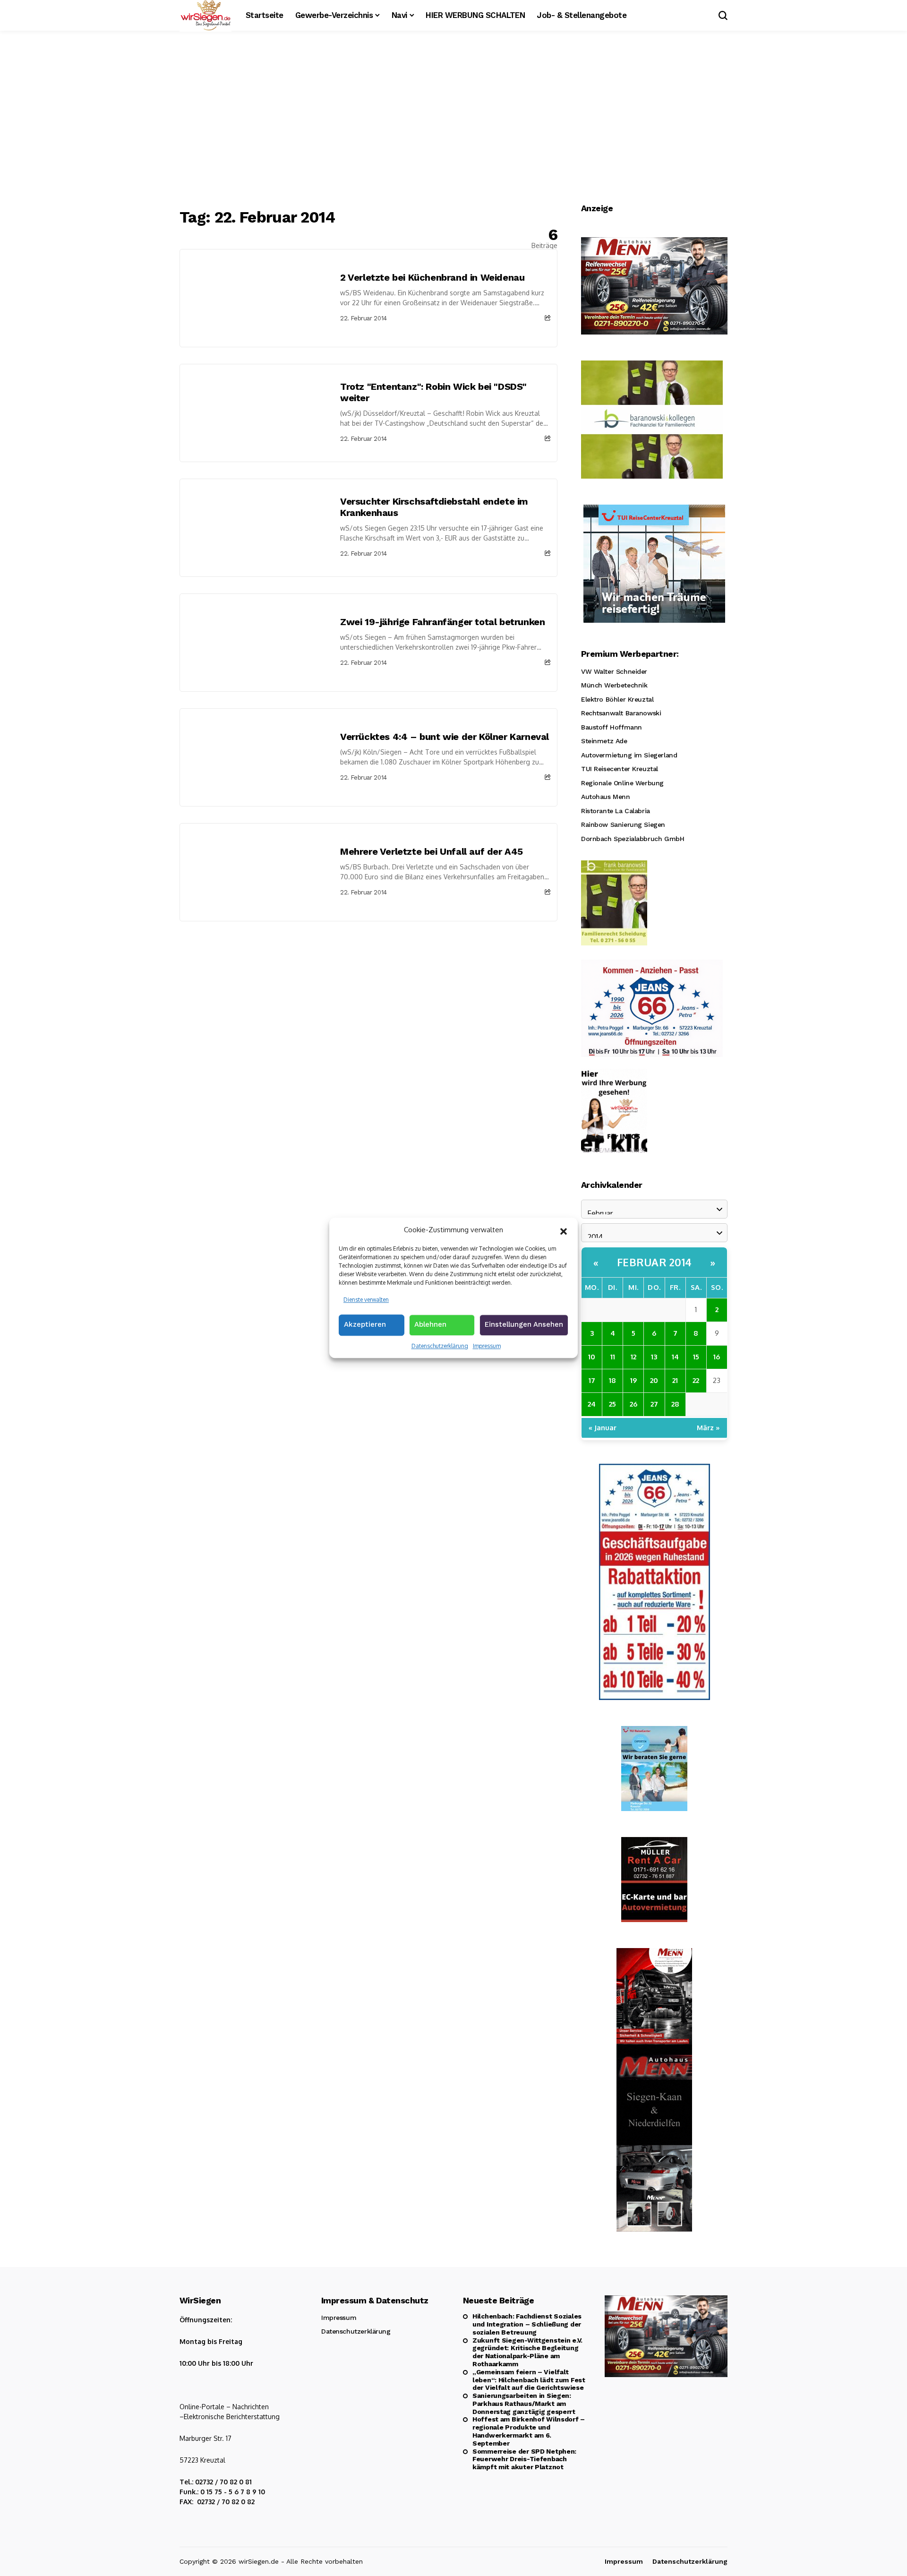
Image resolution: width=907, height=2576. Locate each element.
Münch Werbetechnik (614, 685)
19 (633, 1380)
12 (633, 1357)
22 (696, 1380)
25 (612, 1404)
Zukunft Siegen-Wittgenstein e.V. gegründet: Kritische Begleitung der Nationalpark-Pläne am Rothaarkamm (527, 2352)
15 (696, 1357)
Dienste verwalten (366, 1300)
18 (612, 1380)
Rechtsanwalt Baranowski (621, 713)
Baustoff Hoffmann (612, 727)
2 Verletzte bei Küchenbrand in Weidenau (432, 277)
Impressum (487, 1346)
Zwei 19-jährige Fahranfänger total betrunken (442, 622)
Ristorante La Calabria (616, 811)
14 (675, 1357)
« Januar (603, 1428)
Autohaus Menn (606, 797)
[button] (564, 1230)
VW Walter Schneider (614, 671)
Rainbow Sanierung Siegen (623, 824)
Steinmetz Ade (604, 741)
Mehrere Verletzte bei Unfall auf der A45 (432, 851)
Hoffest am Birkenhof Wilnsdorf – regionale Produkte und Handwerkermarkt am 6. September (529, 2431)
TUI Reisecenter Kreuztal (620, 769)
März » (708, 1428)
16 (717, 1357)
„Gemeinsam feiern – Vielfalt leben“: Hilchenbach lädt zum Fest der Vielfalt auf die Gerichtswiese (529, 2380)
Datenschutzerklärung (440, 1346)
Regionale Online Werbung (622, 783)
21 (675, 1380)
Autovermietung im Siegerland (629, 755)
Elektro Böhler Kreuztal (617, 699)
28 (675, 1404)
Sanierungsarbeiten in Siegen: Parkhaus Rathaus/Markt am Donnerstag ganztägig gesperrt (524, 2404)
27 (654, 1404)
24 (592, 1404)
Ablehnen (430, 1324)
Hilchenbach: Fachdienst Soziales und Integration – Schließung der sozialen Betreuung (527, 2324)
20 (654, 1380)
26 (633, 1404)
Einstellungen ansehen (524, 1324)
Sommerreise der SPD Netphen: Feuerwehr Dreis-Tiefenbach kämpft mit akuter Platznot (524, 2459)
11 (613, 1357)
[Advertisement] (453, 120)
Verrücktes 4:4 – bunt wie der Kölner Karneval (445, 737)
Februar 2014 (655, 1262)
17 (592, 1380)
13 (654, 1357)
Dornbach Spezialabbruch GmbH (633, 839)
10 (592, 1357)
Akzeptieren (365, 1324)
